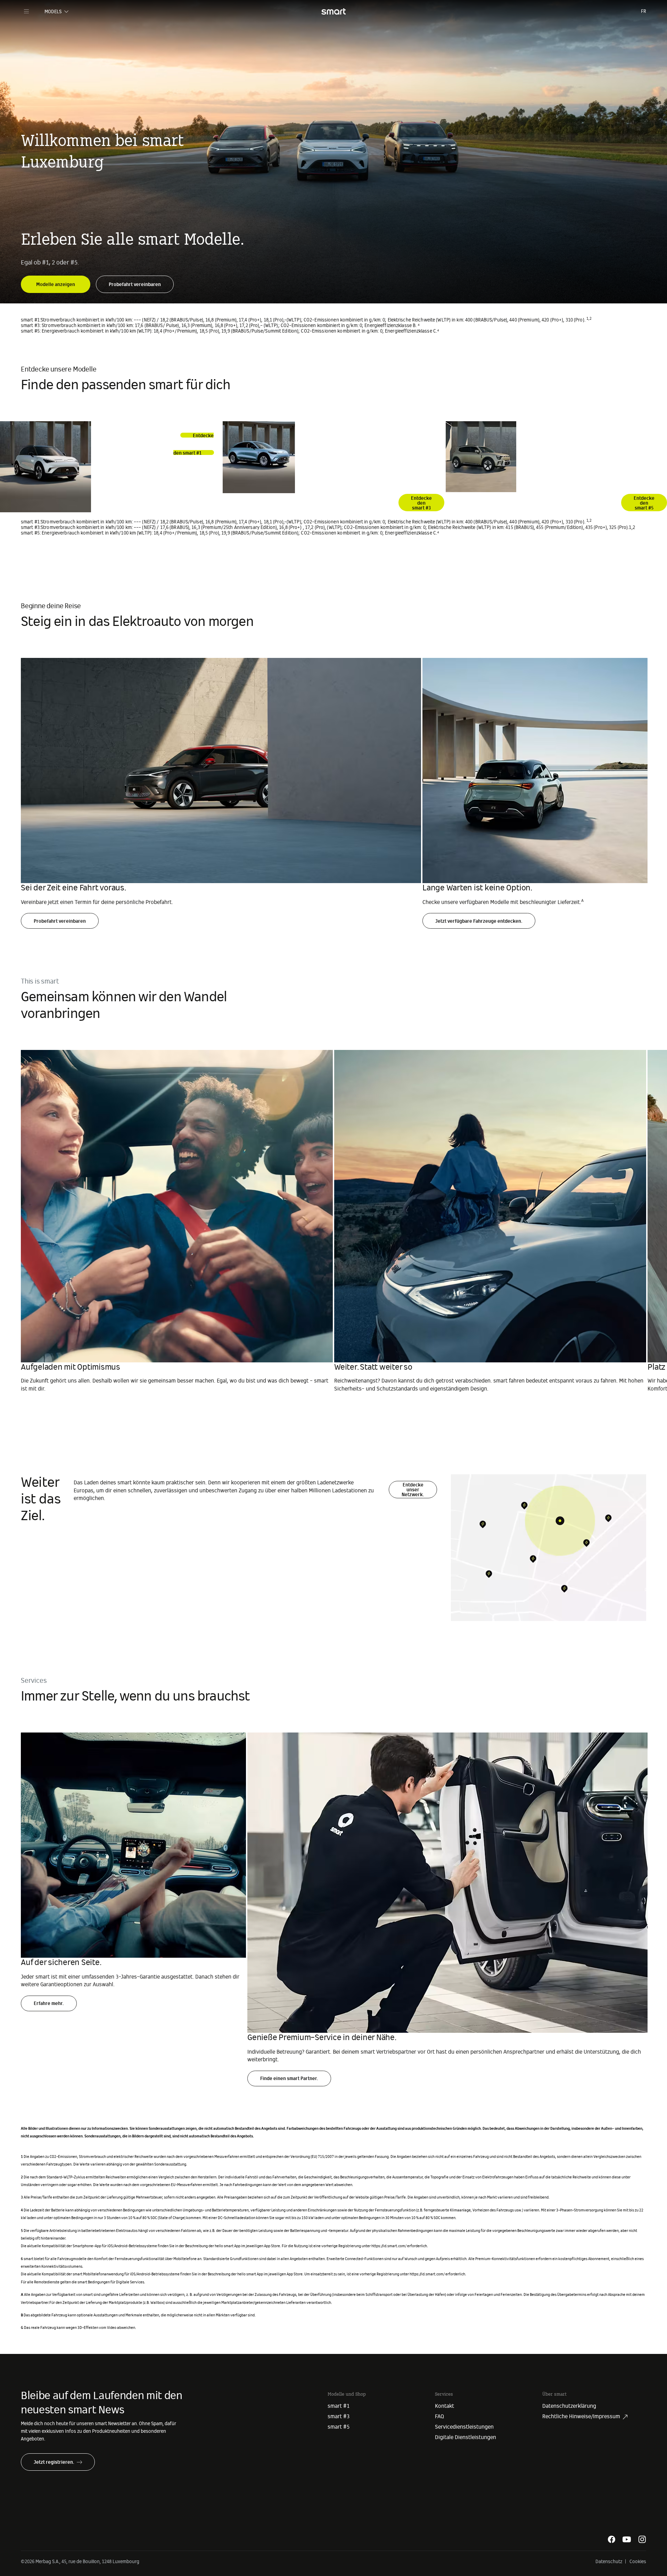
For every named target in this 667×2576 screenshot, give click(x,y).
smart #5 (339, 2427)
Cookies (638, 2562)
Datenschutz (609, 2562)
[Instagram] (642, 2539)
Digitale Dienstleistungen (466, 2437)
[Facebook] (611, 2539)
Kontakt (444, 2406)
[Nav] (26, 11)
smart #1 (339, 2406)
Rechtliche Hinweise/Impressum (581, 2416)
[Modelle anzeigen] (56, 280)
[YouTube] (627, 2539)
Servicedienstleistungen (464, 2427)
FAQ (439, 2416)
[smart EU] (333, 11)
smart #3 (339, 2416)
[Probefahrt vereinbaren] (135, 280)
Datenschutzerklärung (569, 2406)
